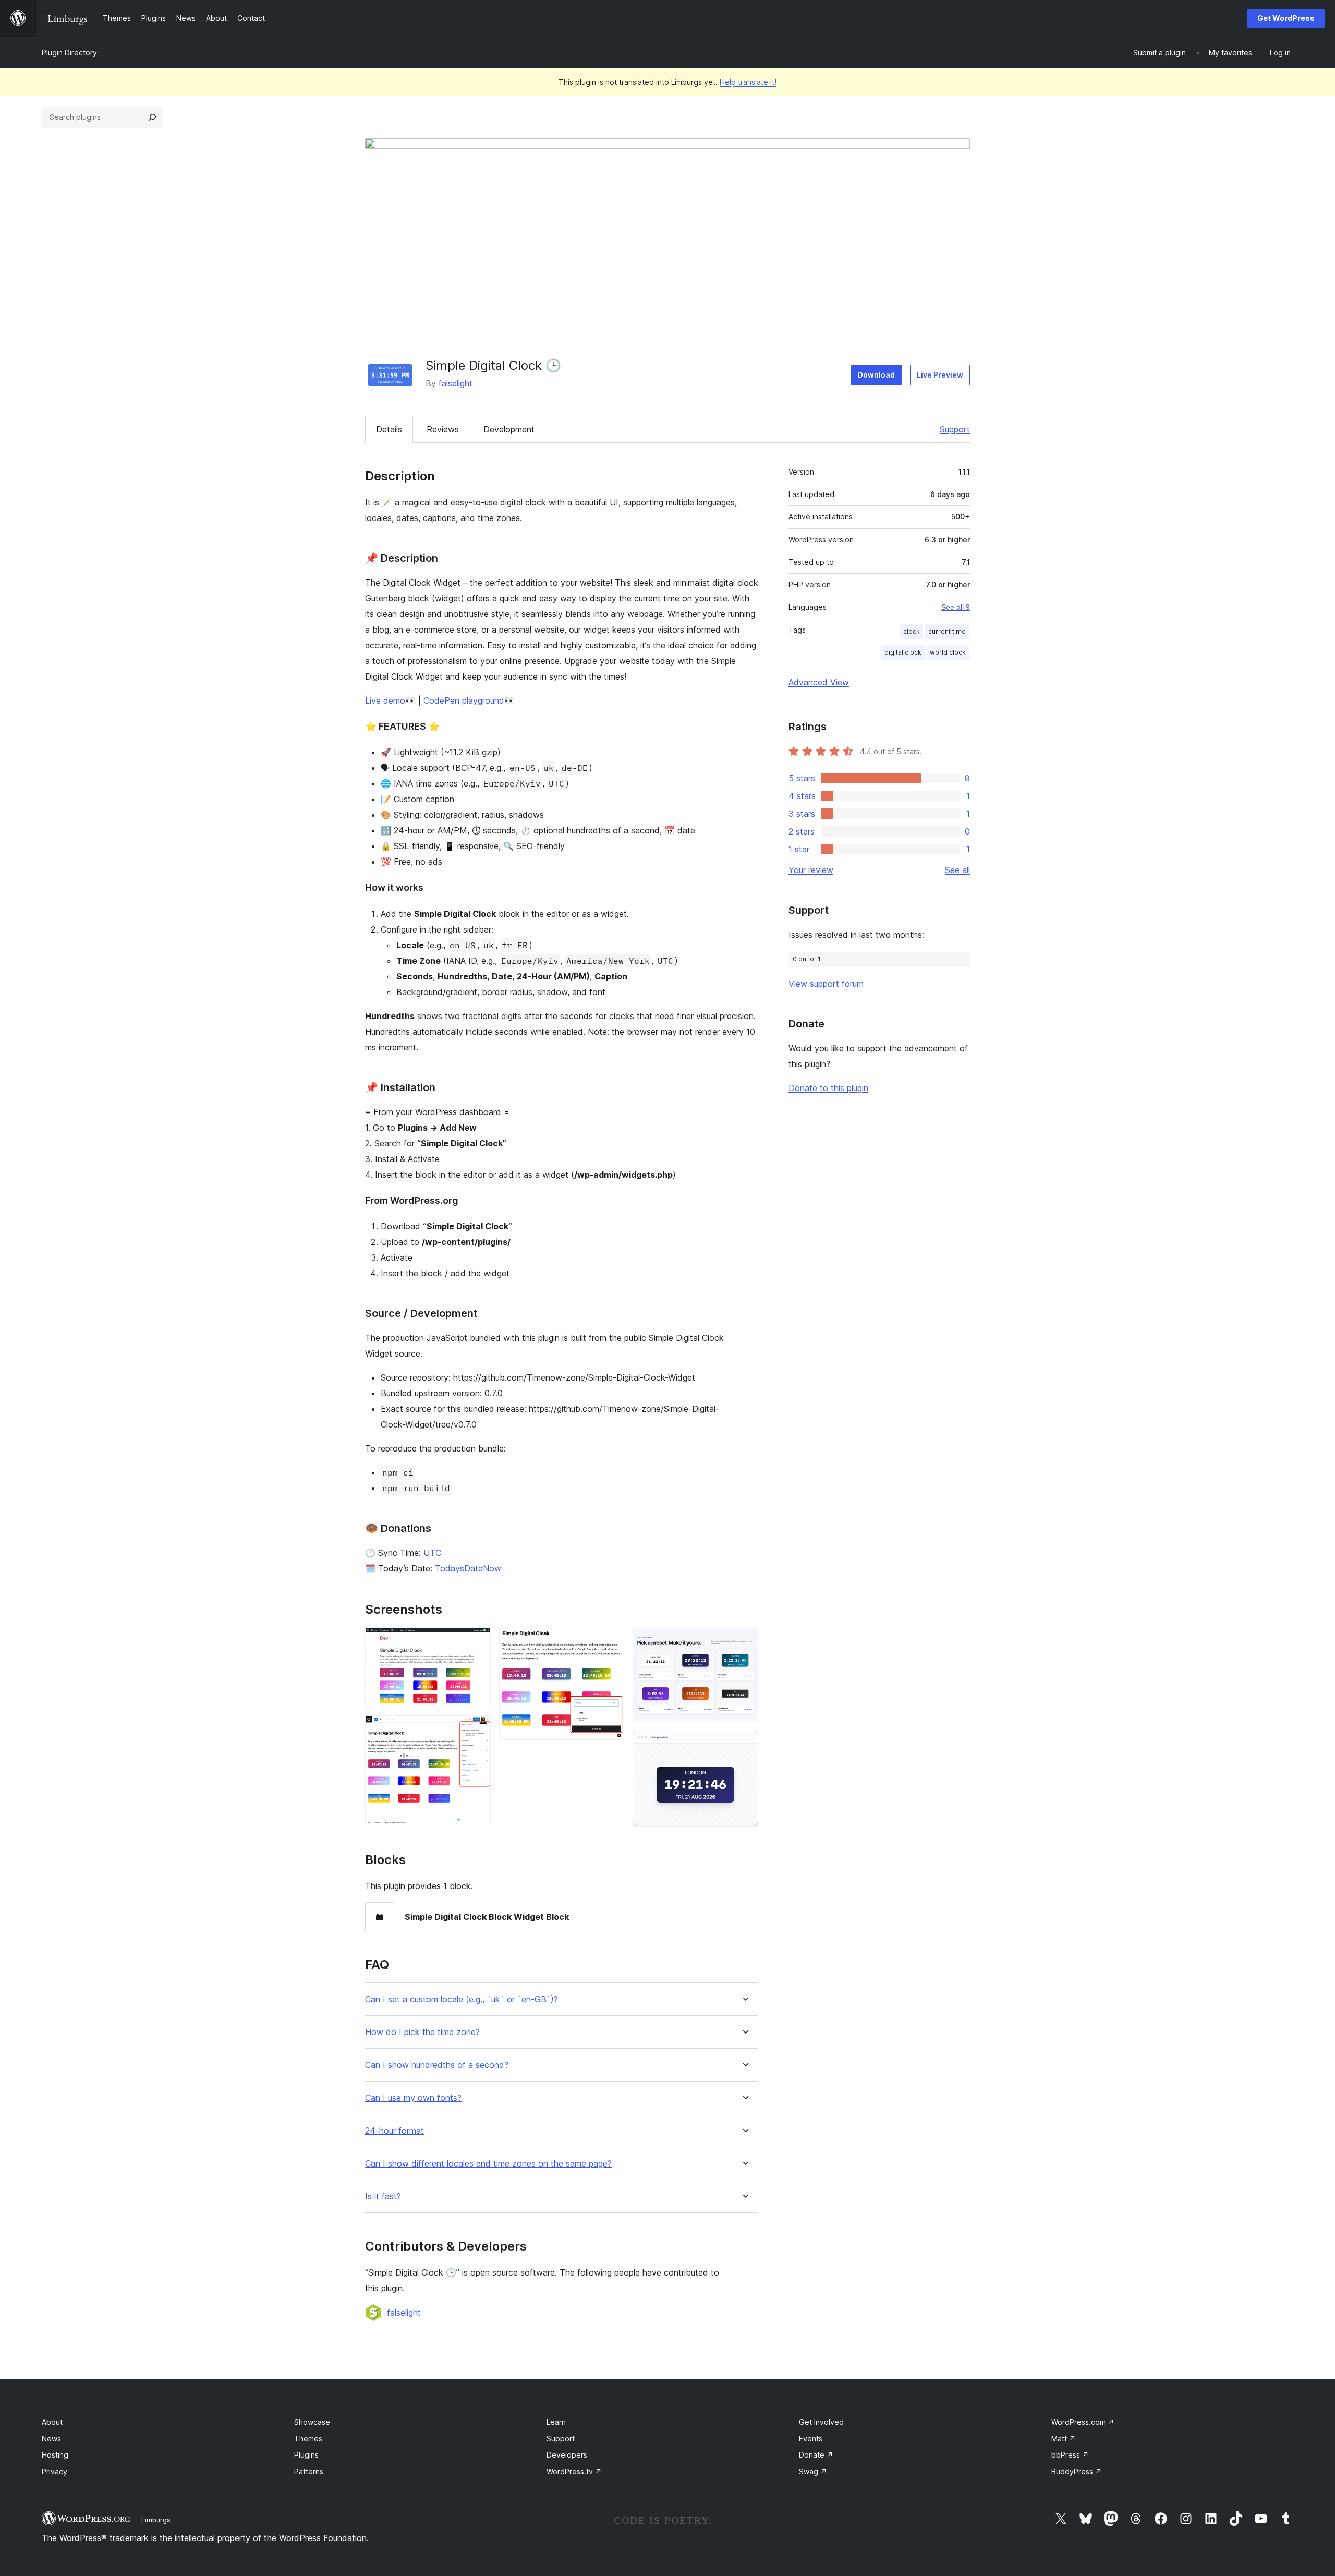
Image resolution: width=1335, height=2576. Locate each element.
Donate (816, 2455)
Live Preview (940, 375)
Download (876, 375)
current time (947, 631)
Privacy (54, 2471)
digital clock (903, 652)
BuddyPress (1077, 2471)
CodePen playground (464, 700)
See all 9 (956, 607)
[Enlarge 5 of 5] (744, 1745)
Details (389, 429)
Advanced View (819, 682)
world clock (948, 652)
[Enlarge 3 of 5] (610, 1642)
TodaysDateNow (468, 1568)
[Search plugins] (152, 117)
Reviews (443, 429)
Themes (308, 2439)
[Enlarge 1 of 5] (477, 1642)
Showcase (312, 2422)
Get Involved (821, 2422)
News (51, 2439)
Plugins (306, 2455)
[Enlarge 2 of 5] (477, 1730)
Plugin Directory (69, 52)
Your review (811, 870)
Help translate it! (748, 82)
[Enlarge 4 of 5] (744, 1642)
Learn (556, 2422)
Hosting (55, 2455)
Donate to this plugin (828, 1088)
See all (957, 870)
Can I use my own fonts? (413, 2098)
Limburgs (156, 2520)
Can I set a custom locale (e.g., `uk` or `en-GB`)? (462, 1999)
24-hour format (395, 2131)
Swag (813, 2471)
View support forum (826, 984)
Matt (1064, 2439)
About (52, 2422)
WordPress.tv (574, 2471)
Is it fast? (383, 2197)
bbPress (1070, 2455)
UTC (432, 1553)
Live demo (385, 700)
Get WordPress (1286, 18)
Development (509, 429)
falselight (456, 383)
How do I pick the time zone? (422, 2032)
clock (912, 631)
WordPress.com (1083, 2422)
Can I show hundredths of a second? (437, 2065)
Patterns (309, 2471)
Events (811, 2439)
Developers (567, 2455)
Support (955, 429)
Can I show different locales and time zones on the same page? (488, 2164)
